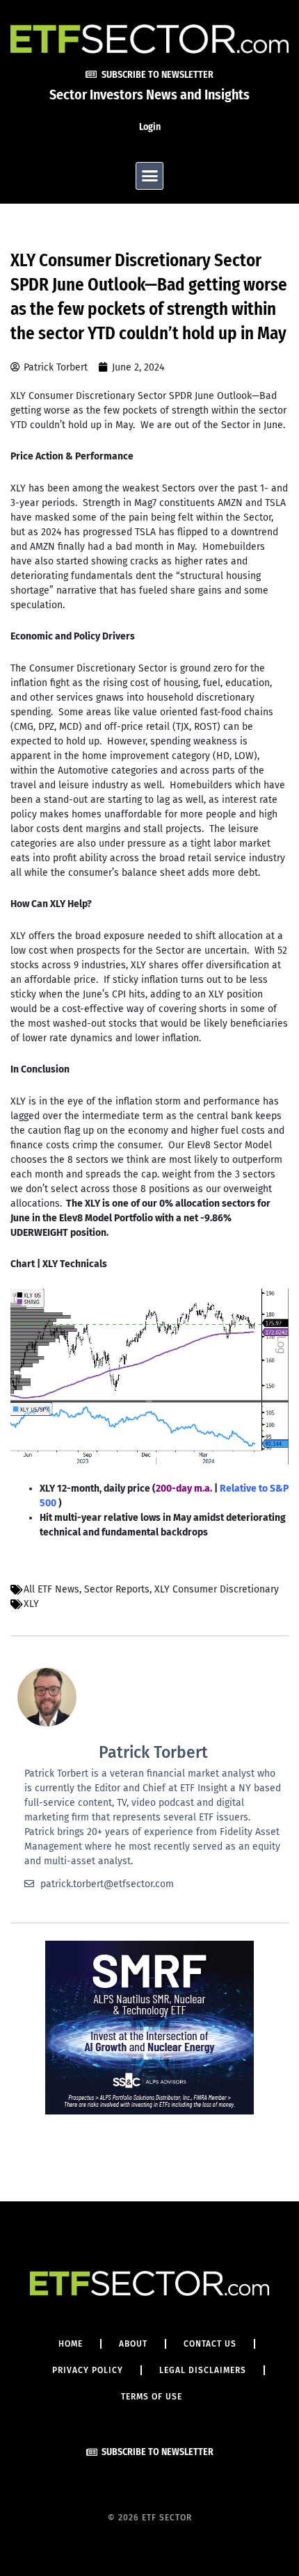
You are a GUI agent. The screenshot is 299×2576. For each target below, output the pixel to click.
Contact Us (210, 2344)
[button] (149, 176)
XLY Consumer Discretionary (217, 1589)
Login (150, 127)
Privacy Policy (88, 2370)
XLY (31, 1604)
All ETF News (51, 1589)
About (133, 2344)
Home (71, 2344)
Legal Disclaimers (203, 2370)
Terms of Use (152, 2397)
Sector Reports (117, 1589)
